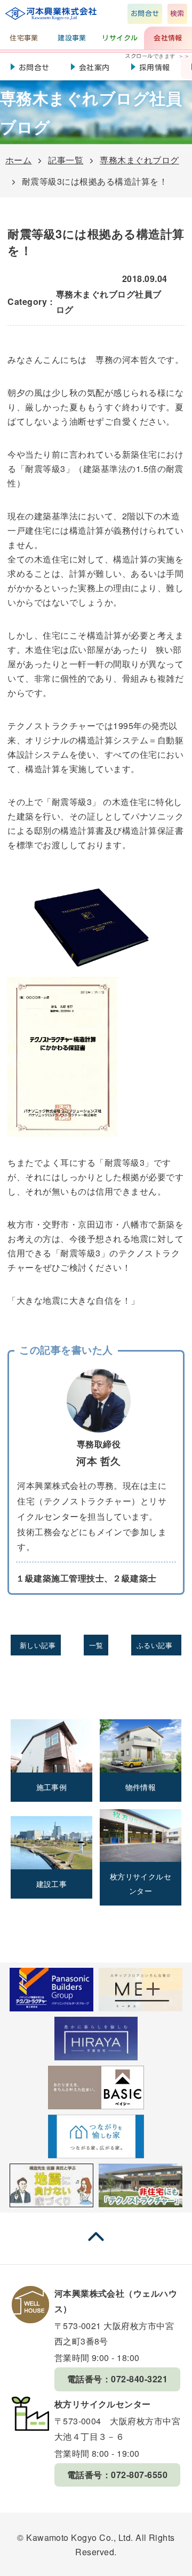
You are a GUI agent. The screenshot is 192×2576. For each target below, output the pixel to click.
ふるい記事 (154, 1645)
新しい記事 (38, 1645)
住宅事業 (24, 38)
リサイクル (120, 38)
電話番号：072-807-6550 (117, 2475)
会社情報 (168, 38)
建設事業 (72, 38)
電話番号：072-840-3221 (117, 2379)
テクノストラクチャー (51, 726)
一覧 (96, 1645)
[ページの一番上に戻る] (96, 2246)
